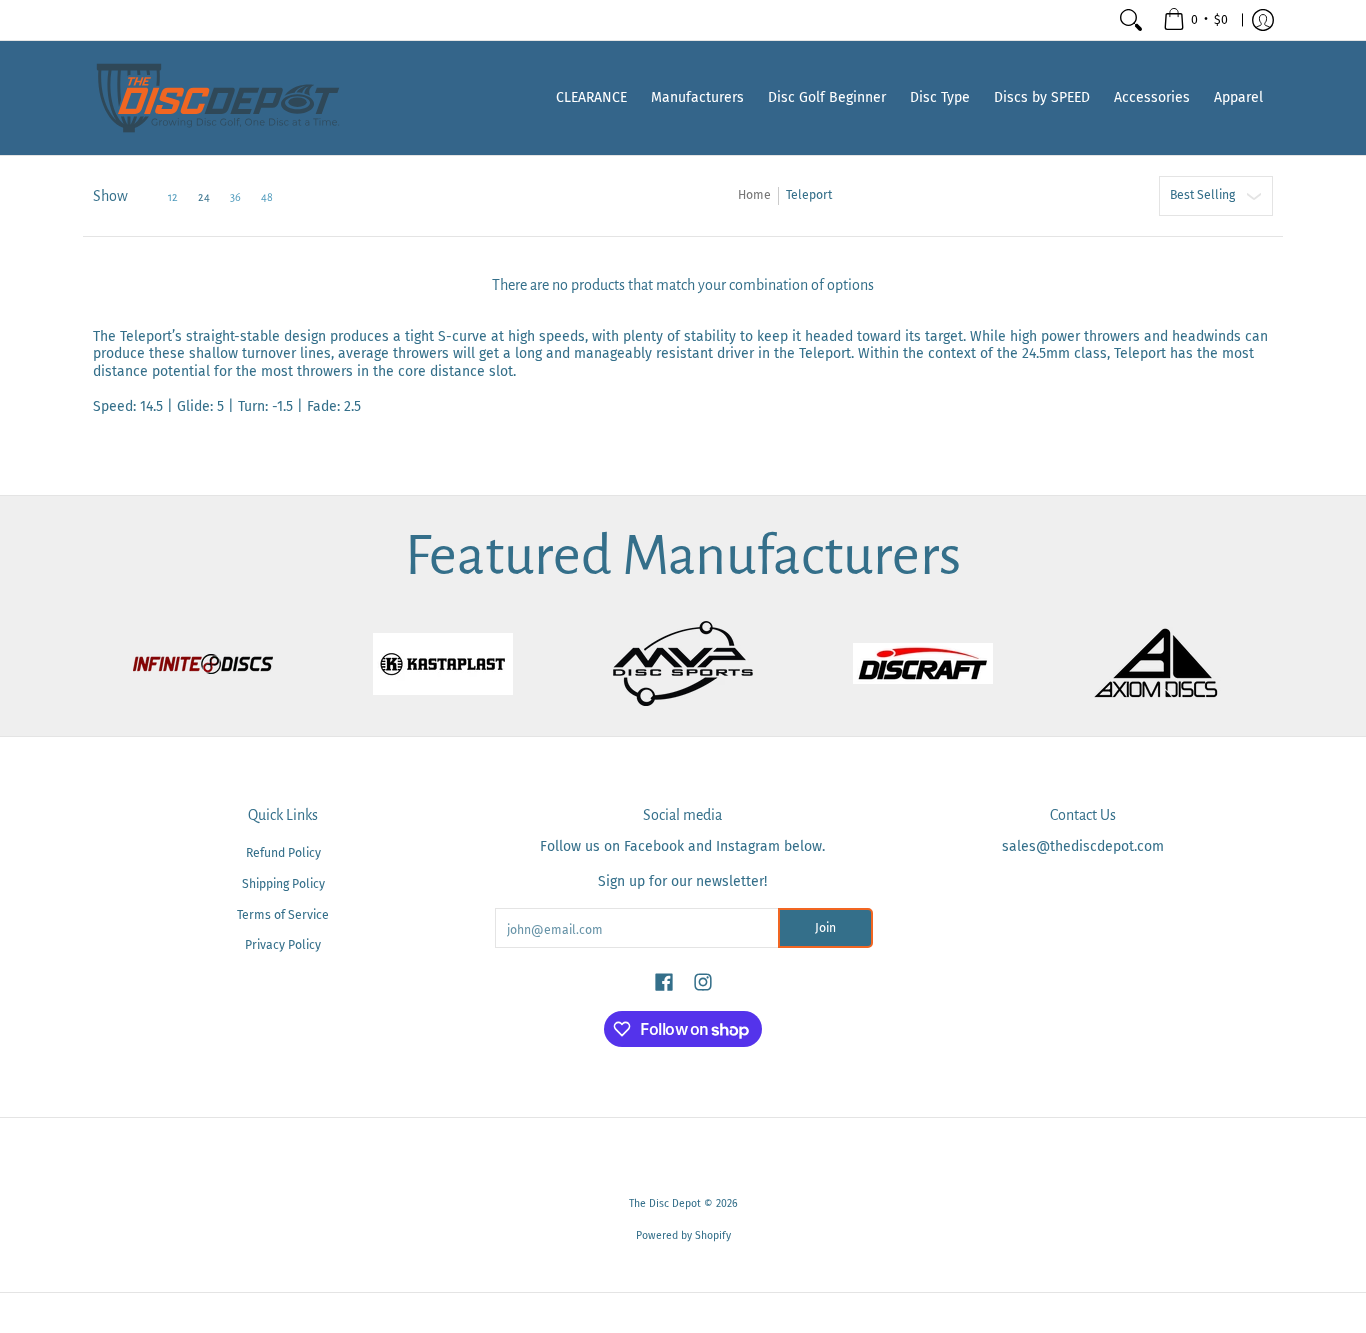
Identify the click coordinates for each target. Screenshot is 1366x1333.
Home (754, 195)
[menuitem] (1195, 20)
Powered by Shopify (683, 1235)
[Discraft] (923, 663)
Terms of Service (283, 915)
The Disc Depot (665, 1203)
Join (825, 928)
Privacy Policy (283, 945)
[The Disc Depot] (218, 98)
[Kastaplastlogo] (443, 664)
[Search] (1131, 20)
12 (173, 197)
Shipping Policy (283, 884)
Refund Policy (283, 853)
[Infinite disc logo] (203, 664)
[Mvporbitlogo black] (683, 663)
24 (204, 197)
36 (235, 197)
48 (267, 197)
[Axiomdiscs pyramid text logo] (1163, 663)
